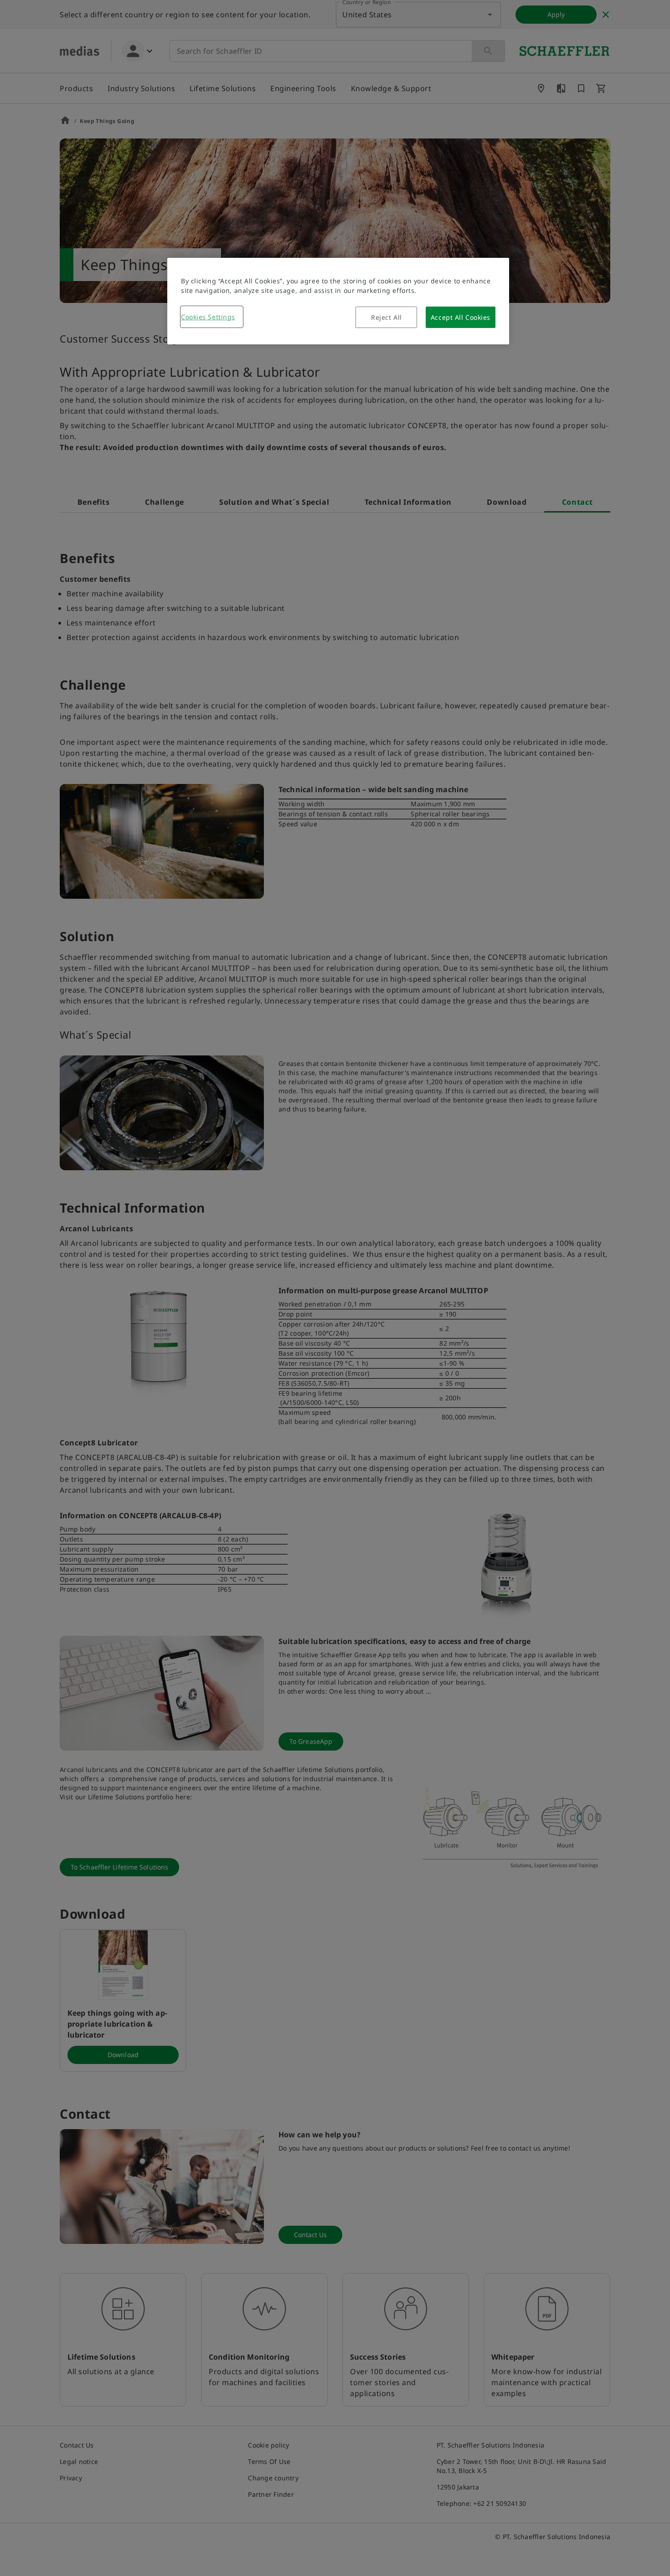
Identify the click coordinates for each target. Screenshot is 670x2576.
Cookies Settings (208, 317)
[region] (338, 301)
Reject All (387, 317)
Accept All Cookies (461, 317)
